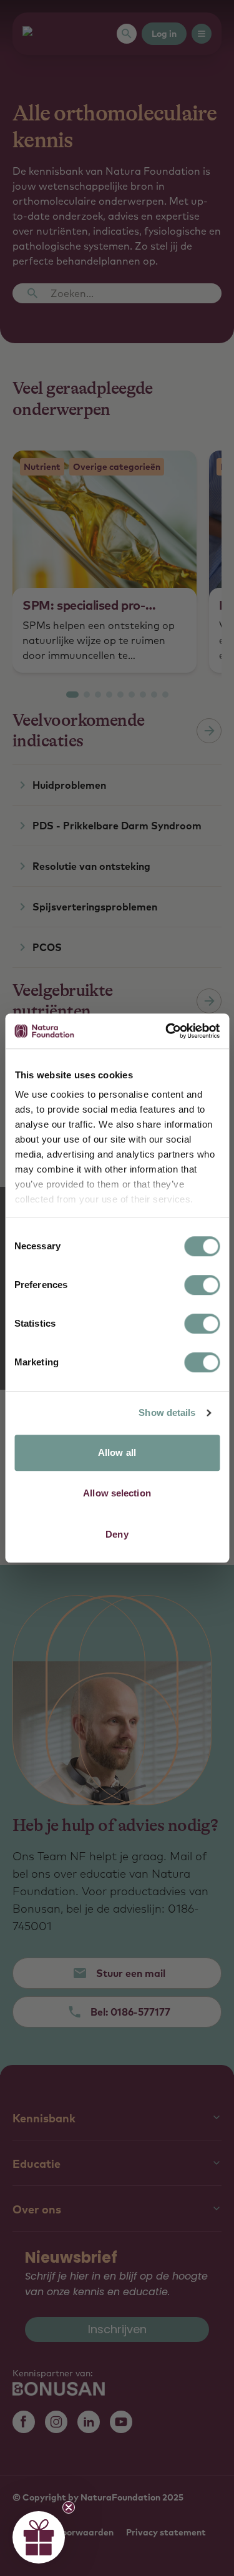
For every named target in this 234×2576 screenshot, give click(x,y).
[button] (39, 2537)
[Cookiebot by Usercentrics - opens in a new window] (167, 1031)
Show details (167, 1412)
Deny (117, 1534)
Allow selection (117, 1493)
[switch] (202, 1285)
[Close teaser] (69, 2507)
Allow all (117, 1452)
